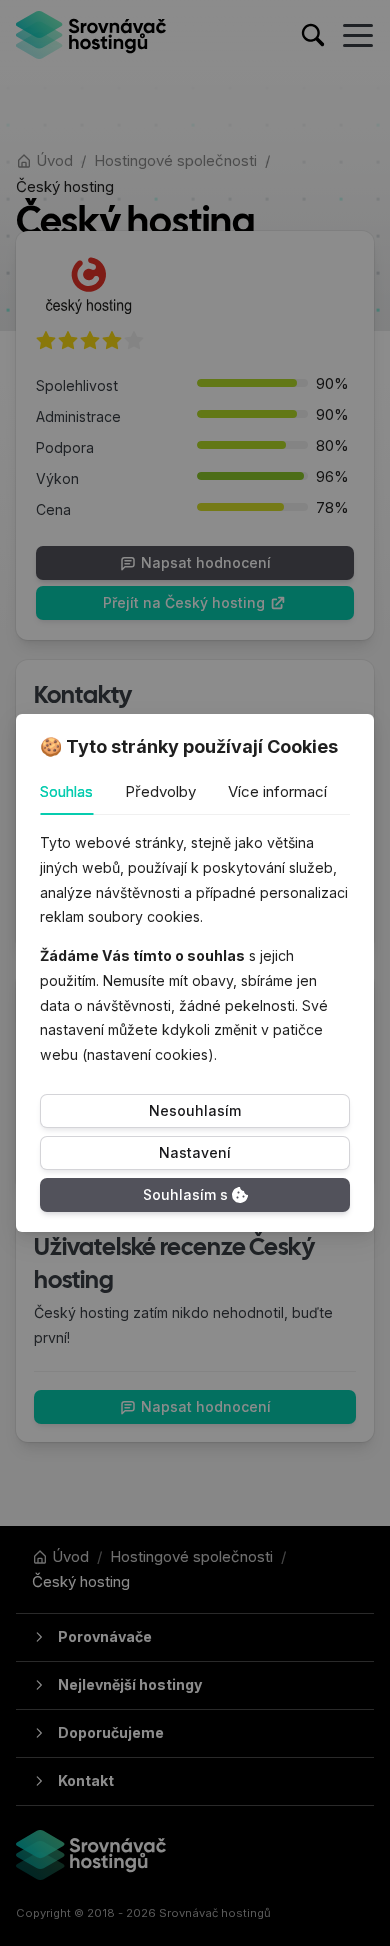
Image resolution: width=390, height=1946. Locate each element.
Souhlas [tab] (66, 791)
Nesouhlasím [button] (195, 1110)
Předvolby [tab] (160, 791)
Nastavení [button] (195, 1152)
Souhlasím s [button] (185, 1194)
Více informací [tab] (277, 791)
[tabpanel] (195, 949)
